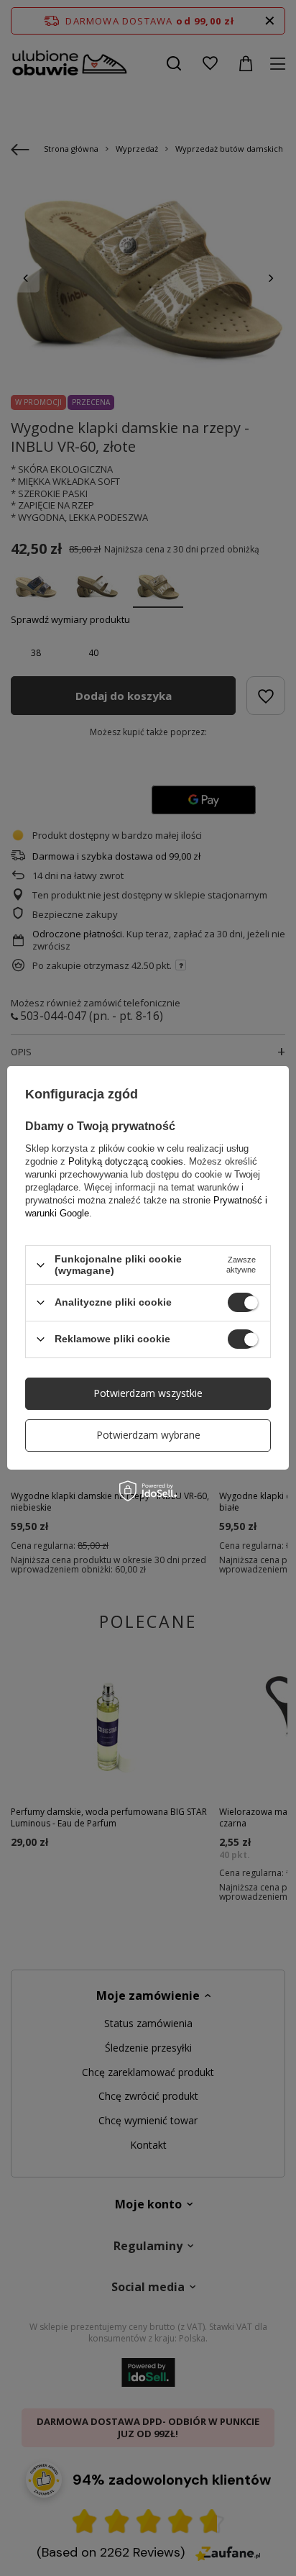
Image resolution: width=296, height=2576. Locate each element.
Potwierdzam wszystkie (148, 1393)
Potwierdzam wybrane (148, 1435)
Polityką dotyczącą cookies (126, 1161)
